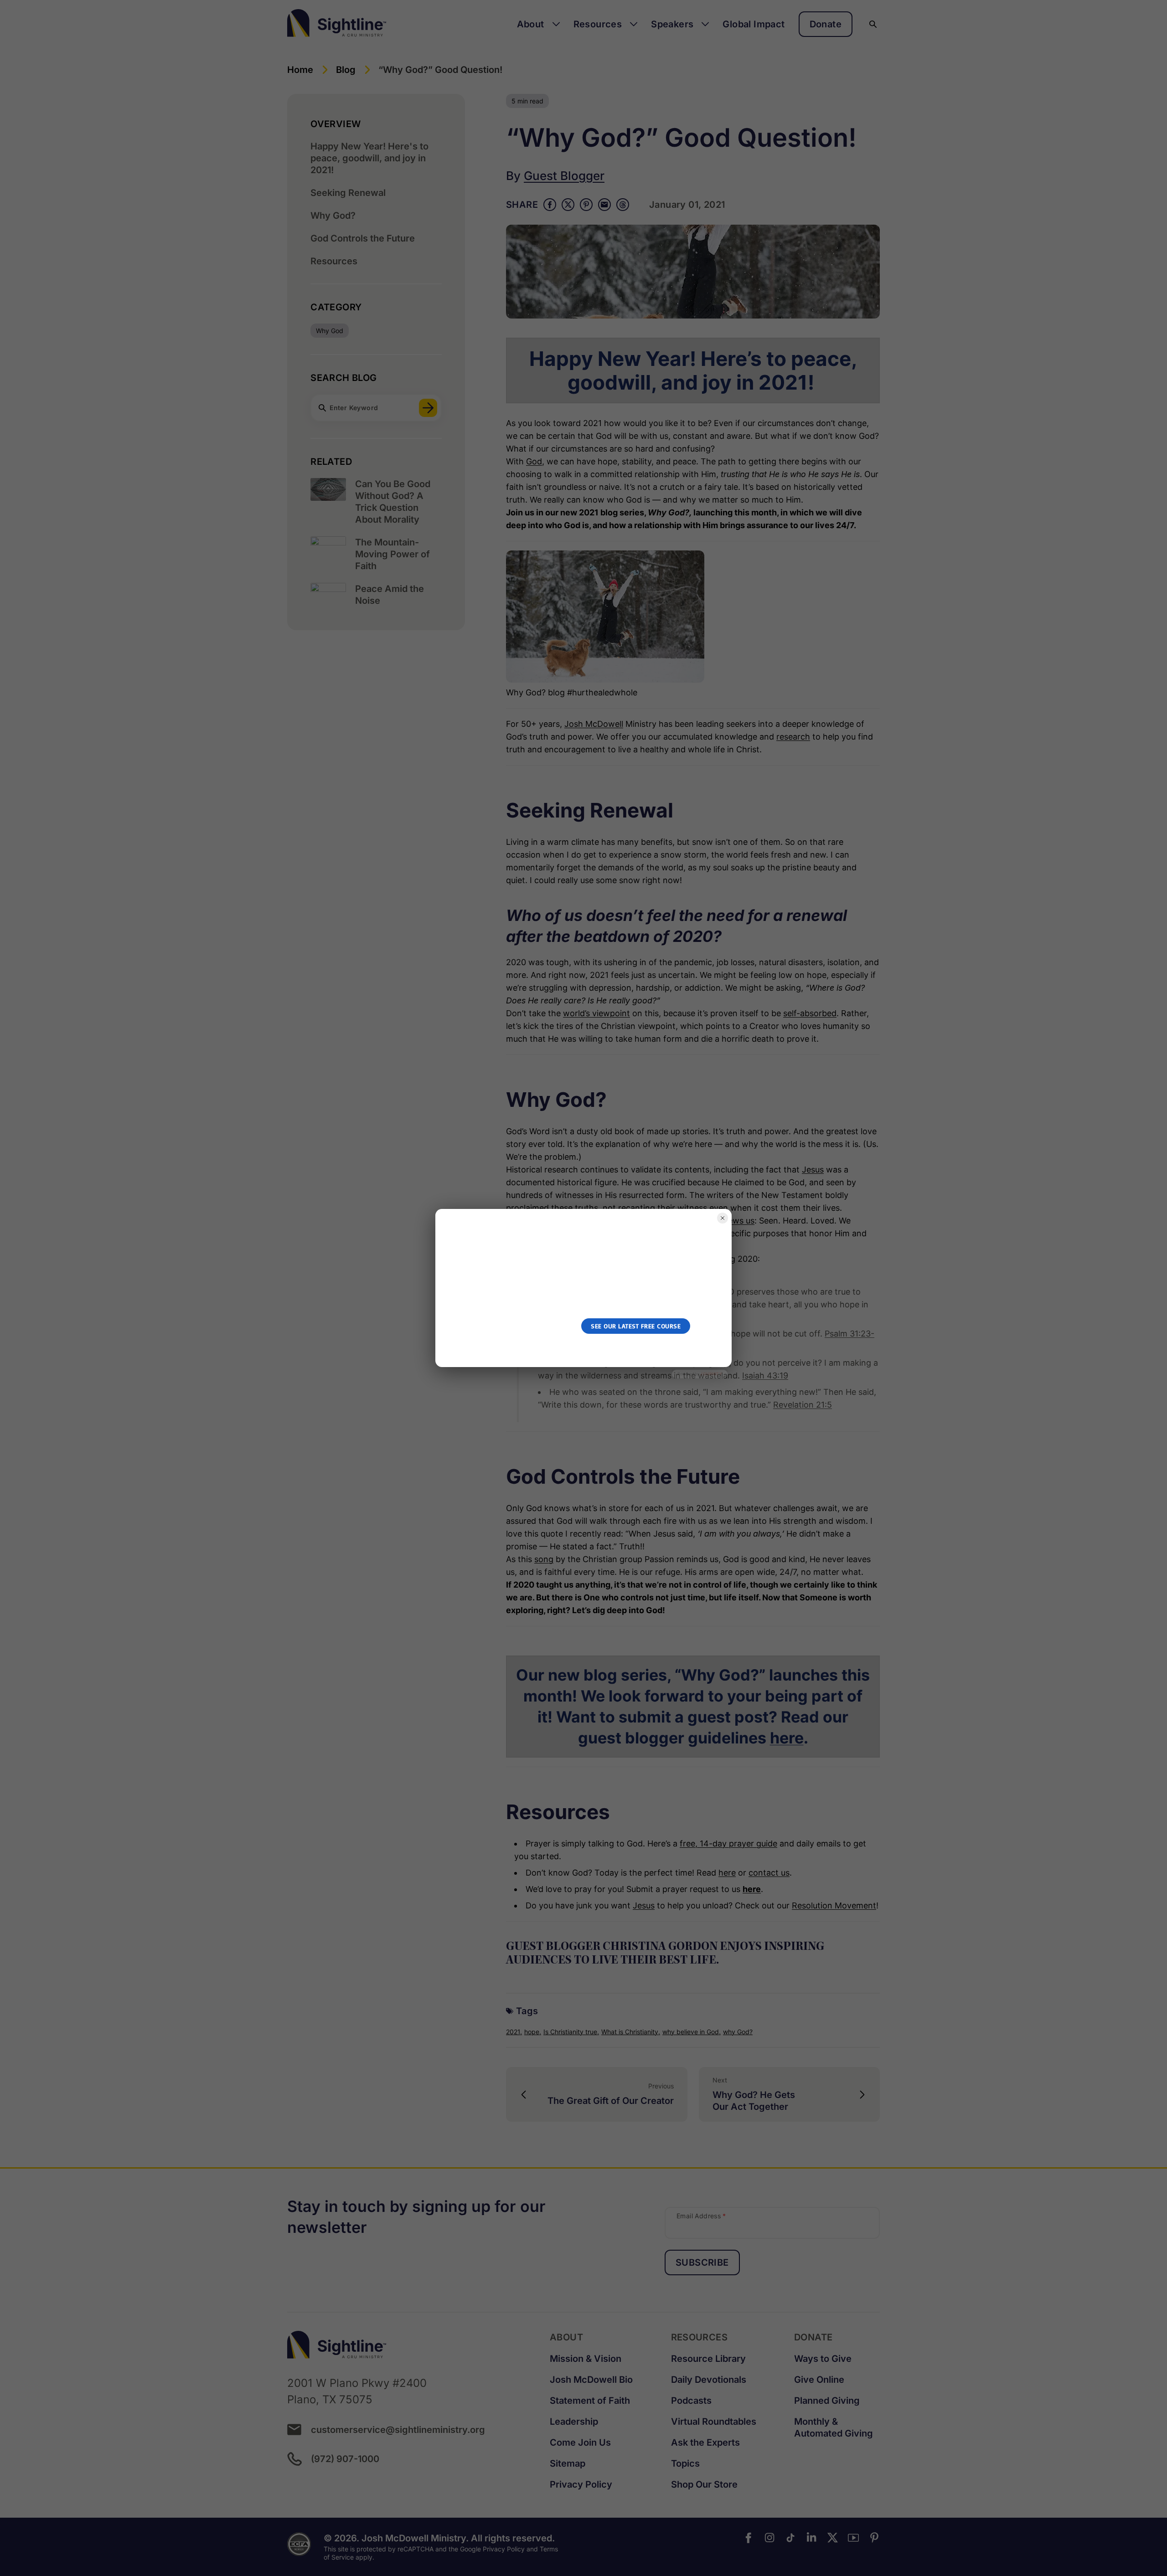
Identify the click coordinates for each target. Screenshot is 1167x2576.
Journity (711, 1374)
